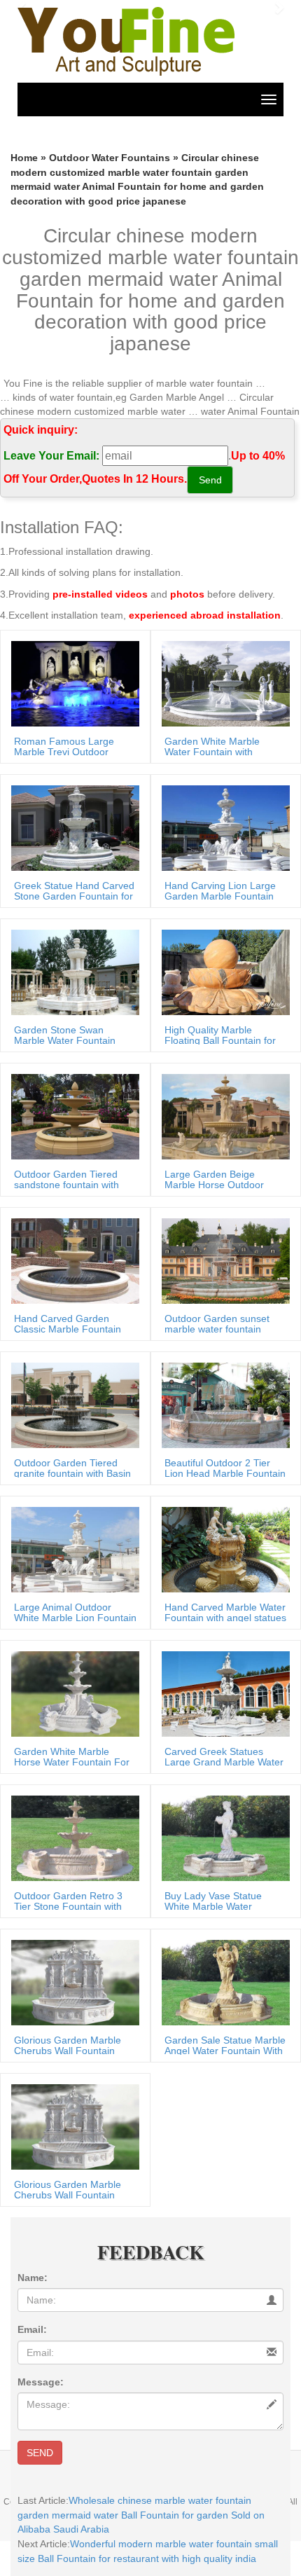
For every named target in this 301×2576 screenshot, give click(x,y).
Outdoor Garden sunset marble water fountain (217, 1324)
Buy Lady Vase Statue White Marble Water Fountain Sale (213, 1907)
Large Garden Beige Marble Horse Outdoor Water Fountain (214, 1185)
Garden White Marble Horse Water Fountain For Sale (72, 1762)
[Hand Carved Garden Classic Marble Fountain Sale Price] (72, 1260)
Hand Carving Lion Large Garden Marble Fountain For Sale (220, 896)
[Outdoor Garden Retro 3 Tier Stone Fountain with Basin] (72, 1838)
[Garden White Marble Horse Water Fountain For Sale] (72, 1693)
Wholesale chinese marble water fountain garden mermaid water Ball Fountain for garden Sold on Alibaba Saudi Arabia (141, 2515)
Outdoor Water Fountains (110, 158)
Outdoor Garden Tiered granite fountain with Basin (72, 1468)
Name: (33, 2278)
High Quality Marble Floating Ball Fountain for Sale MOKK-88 (220, 1041)
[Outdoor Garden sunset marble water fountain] (222, 1260)
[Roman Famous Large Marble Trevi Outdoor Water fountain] (72, 683)
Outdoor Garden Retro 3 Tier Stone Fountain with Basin (68, 1907)
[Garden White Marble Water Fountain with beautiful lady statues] (222, 683)
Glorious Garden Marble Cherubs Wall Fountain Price (68, 2051)
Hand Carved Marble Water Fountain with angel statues (225, 1612)
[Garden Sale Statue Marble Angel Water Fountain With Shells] (222, 1982)
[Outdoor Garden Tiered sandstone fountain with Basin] (72, 1116)
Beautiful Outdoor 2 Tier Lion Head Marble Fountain (225, 1468)
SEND (40, 2453)
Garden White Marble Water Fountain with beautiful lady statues (212, 752)
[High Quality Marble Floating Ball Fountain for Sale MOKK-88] (222, 972)
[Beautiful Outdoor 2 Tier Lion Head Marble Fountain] (222, 1405)
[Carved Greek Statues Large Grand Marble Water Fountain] (222, 1693)
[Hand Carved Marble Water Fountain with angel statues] (222, 1549)
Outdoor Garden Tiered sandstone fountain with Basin (66, 1185)
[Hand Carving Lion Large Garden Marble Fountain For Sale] (222, 827)
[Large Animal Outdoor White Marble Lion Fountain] (72, 1549)
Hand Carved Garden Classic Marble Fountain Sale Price (68, 1329)
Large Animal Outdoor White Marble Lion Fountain (75, 1612)
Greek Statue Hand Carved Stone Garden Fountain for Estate (74, 896)
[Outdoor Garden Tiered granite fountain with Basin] (72, 1405)
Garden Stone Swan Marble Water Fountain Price (65, 1041)
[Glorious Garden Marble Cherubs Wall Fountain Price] (72, 1982)
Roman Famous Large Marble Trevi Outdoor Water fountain (64, 752)
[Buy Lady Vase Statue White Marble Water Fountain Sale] (222, 1838)
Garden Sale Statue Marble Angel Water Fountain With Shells (225, 2051)
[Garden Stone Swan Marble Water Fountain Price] (72, 972)
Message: (41, 2382)
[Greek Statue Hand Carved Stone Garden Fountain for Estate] (72, 827)
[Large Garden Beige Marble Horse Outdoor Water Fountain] (222, 1116)
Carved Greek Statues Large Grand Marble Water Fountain (224, 1762)
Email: (32, 2329)
